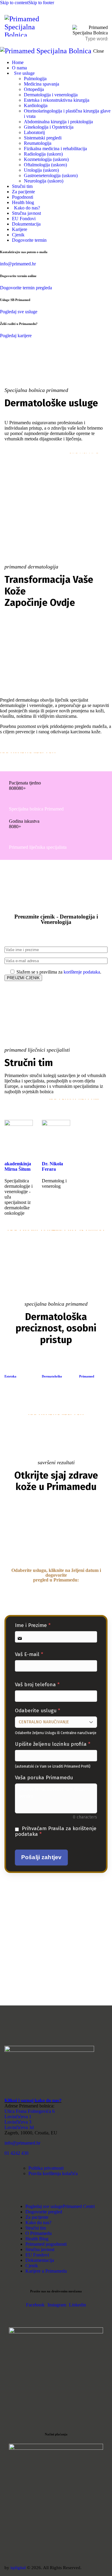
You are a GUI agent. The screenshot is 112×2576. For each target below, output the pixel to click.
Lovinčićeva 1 (18, 2116)
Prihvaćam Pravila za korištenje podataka (56, 1831)
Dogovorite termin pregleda (26, 288)
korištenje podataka (82, 972)
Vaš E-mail (29, 1654)
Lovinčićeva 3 (18, 2122)
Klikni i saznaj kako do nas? (33, 2100)
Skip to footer (41, 3)
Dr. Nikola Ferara (52, 1166)
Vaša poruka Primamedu (44, 1778)
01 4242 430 (16, 2153)
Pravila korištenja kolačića (53, 2173)
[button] (104, 15)
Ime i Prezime (33, 1625)
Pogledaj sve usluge (19, 312)
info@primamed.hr (18, 264)
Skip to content (14, 3)
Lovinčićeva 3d (19, 2127)
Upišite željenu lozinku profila (53, 1744)
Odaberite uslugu (37, 1711)
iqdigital (18, 2568)
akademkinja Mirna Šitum (18, 1166)
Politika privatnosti (47, 2168)
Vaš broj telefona (37, 1685)
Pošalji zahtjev (41, 1857)
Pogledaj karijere (16, 336)
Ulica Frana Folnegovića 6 (30, 2111)
